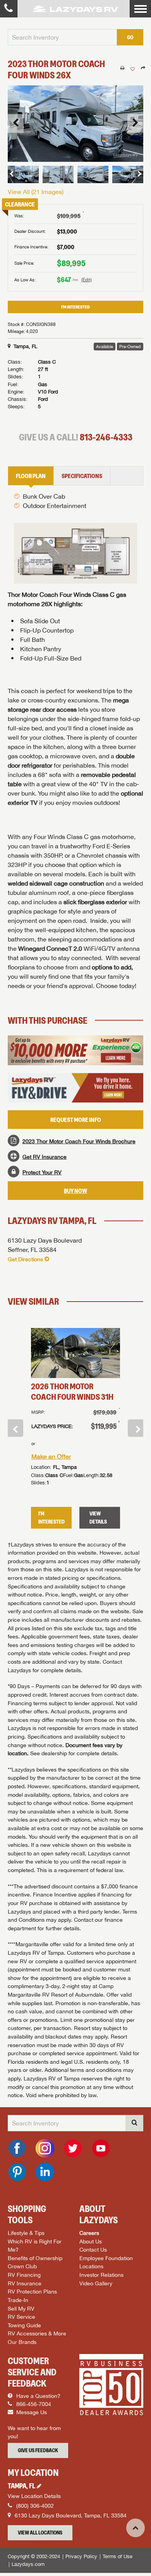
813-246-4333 (106, 437)
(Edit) (87, 280)
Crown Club (22, 2266)
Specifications (82, 476)
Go (130, 37)
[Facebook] (17, 2148)
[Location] (40, 2486)
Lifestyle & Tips (26, 2233)
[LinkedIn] (45, 2172)
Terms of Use (118, 2556)
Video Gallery (96, 2283)
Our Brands (22, 2342)
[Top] (136, 2528)
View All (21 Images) (36, 192)
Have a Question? (38, 2396)
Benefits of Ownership (35, 2258)
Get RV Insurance (45, 1157)
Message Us (31, 2412)
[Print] (122, 68)
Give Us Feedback (38, 2450)
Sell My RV (21, 2308)
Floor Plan (31, 476)
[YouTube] (101, 2148)
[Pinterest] (17, 2172)
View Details (98, 1518)
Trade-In (18, 2300)
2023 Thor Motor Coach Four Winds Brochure (79, 1141)
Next (136, 1428)
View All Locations (40, 2533)
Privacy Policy (81, 2556)
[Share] (143, 68)
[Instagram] (45, 2148)
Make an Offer (51, 1456)
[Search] (134, 2123)
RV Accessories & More (37, 2333)
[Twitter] (73, 2148)
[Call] (9, 9)
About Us (91, 2241)
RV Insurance (25, 2283)
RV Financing (24, 2275)
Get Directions (25, 1259)
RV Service (21, 2317)
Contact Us (93, 2249)
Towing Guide (24, 2325)
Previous (15, 1428)
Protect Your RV (42, 1172)
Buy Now (75, 1191)
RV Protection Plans (32, 2291)
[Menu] (140, 9)
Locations (91, 2266)
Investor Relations (101, 2275)
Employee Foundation (106, 2258)
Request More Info (76, 1120)
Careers (89, 2233)
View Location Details (34, 2496)
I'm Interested (75, 307)
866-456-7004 (33, 2404)
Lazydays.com (28, 2564)
